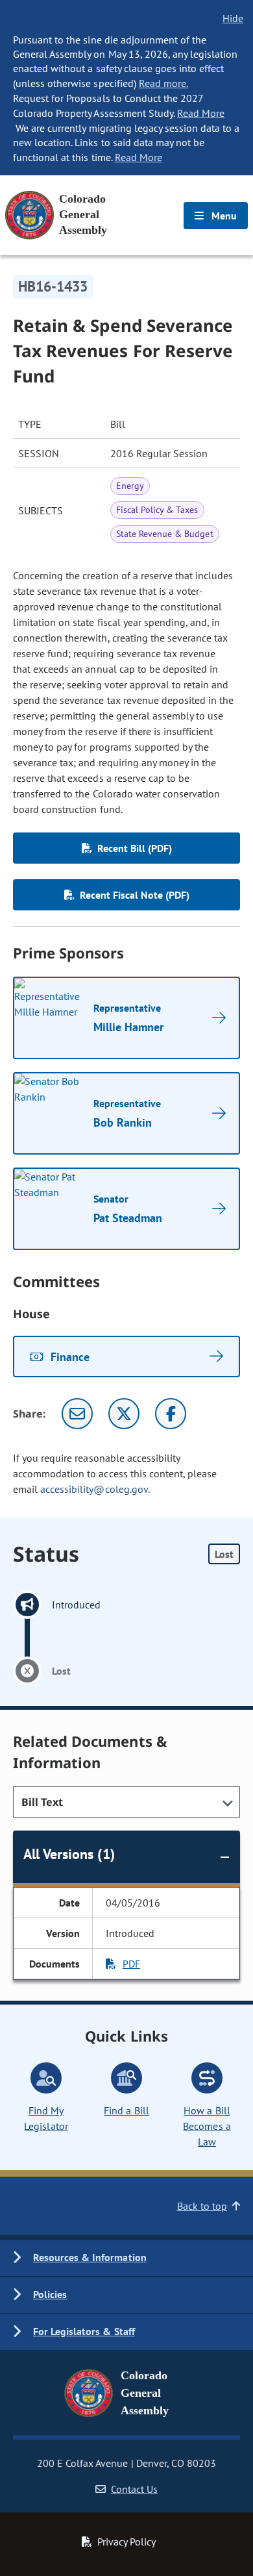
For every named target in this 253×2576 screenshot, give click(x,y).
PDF (131, 1964)
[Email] (77, 1414)
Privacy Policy (126, 2542)
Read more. (163, 83)
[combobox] (126, 1802)
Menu (223, 216)
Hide (233, 18)
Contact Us (134, 2489)
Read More (201, 113)
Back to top (202, 2206)
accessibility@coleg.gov (94, 1489)
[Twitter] (124, 1414)
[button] (126, 2258)
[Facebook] (171, 1414)
